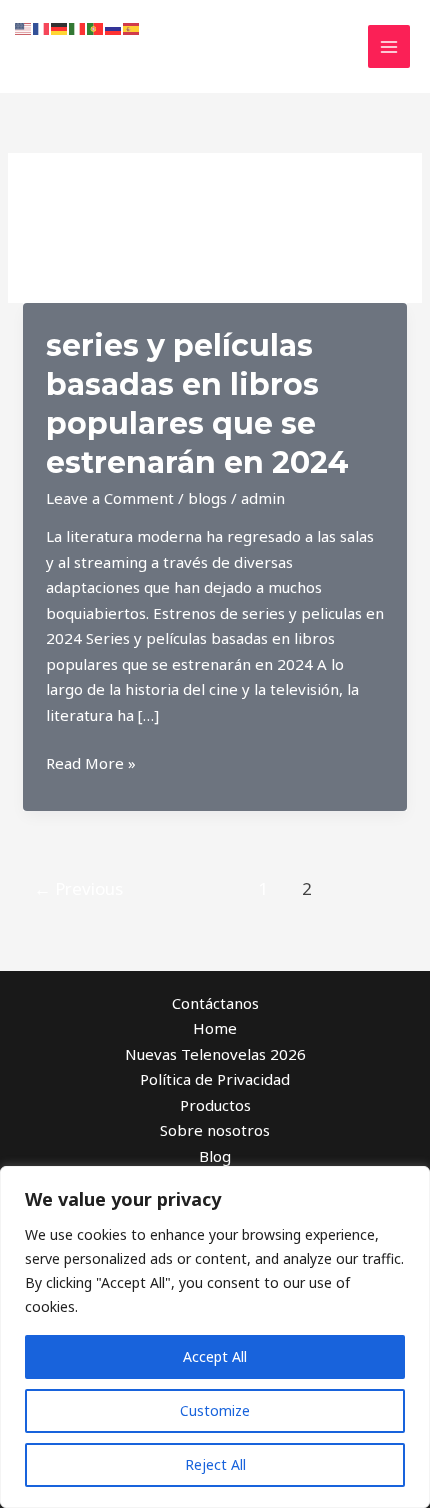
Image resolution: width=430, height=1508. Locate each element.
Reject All (215, 1464)
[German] (60, 27)
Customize (215, 1410)
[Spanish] (132, 27)
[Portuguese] (96, 27)
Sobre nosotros (215, 1130)
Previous (78, 888)
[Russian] (114, 27)
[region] (215, 1337)
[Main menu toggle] (389, 46)
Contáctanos (215, 1003)
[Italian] (78, 27)
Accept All (215, 1356)
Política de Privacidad (215, 1079)
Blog (215, 1156)
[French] (42, 27)
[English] (24, 27)
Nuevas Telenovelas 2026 (215, 1054)
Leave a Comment (110, 498)
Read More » (91, 764)
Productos (215, 1105)
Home (215, 1028)
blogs (207, 498)
